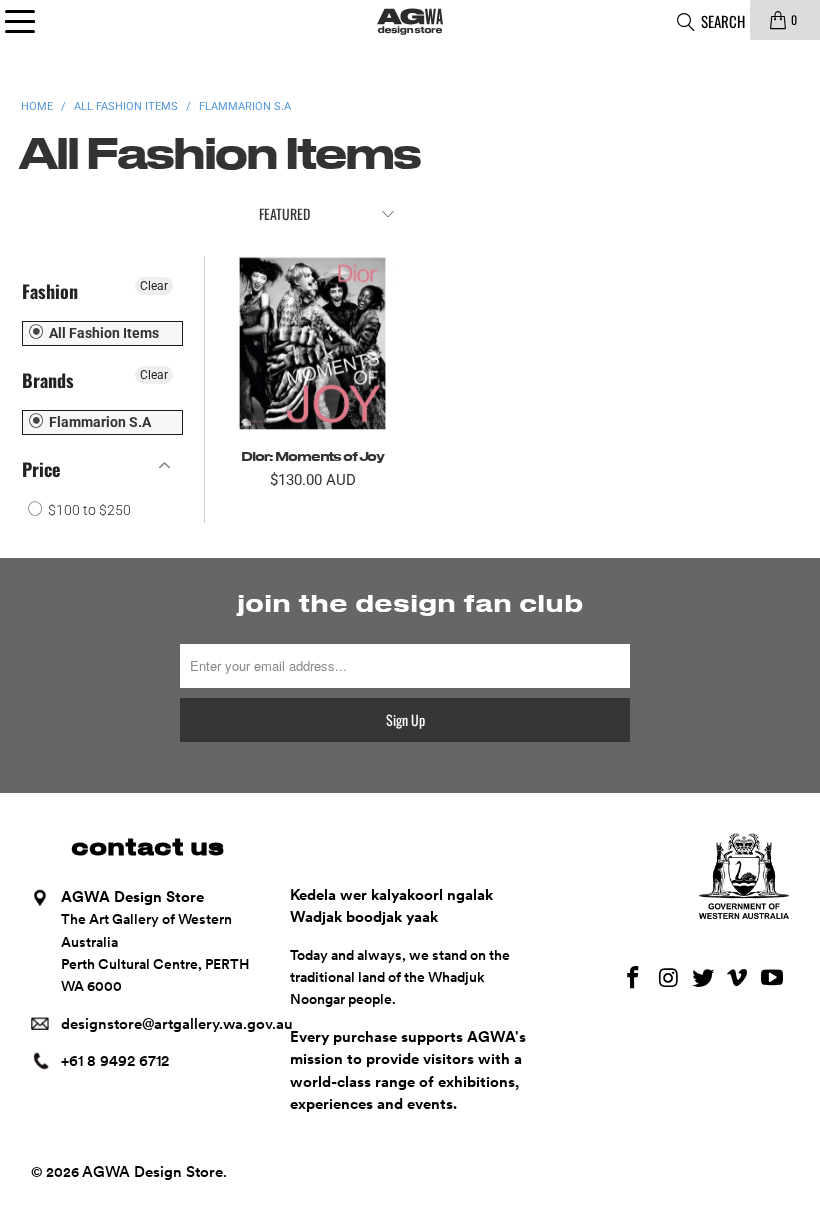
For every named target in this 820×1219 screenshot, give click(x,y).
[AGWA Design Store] (410, 20)
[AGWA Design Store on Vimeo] (738, 978)
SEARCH (721, 21)
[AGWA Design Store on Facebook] (634, 978)
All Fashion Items (102, 333)
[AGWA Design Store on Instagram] (669, 978)
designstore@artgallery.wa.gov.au (177, 1024)
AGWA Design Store (152, 1172)
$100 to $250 (88, 510)
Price (41, 469)
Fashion (50, 291)
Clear (154, 286)
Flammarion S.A (98, 422)
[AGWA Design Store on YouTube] (773, 978)
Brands (48, 380)
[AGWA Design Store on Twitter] (703, 978)
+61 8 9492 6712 (115, 1061)
